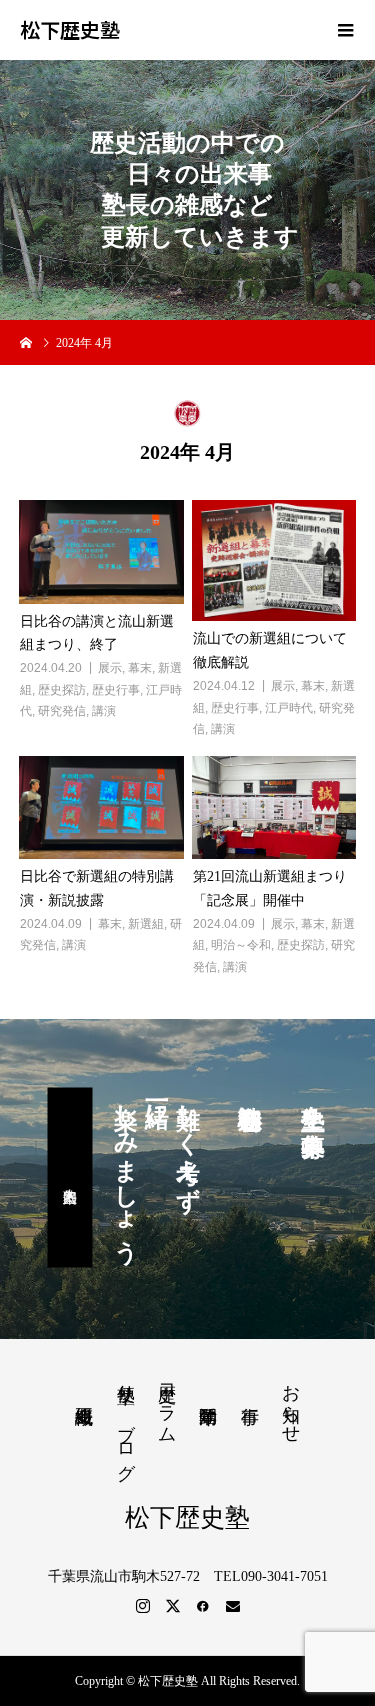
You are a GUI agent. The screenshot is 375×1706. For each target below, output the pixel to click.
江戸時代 (289, 708)
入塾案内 (69, 1177)
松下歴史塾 (70, 30)
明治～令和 (241, 945)
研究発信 (62, 711)
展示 (110, 668)
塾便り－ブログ (126, 1421)
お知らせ (291, 1403)
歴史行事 (116, 690)
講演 (104, 711)
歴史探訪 (62, 690)
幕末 (140, 668)
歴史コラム (167, 1403)
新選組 (146, 924)
